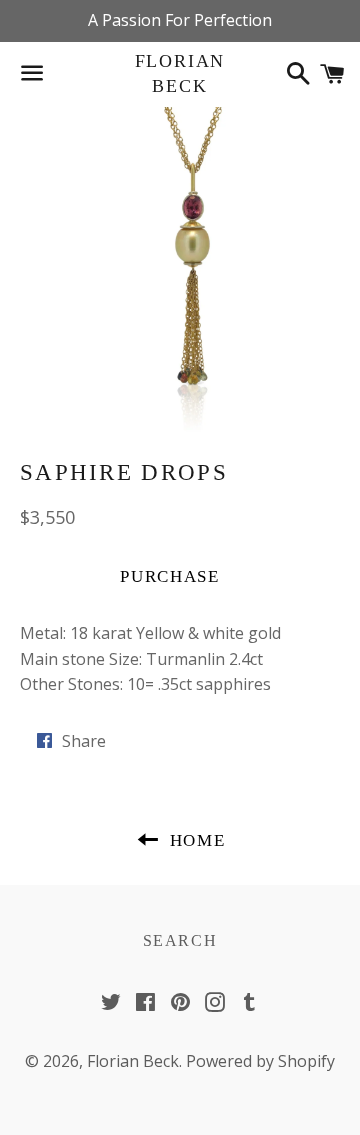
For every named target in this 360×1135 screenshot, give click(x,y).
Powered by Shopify (260, 1061)
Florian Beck (180, 73)
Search (180, 940)
